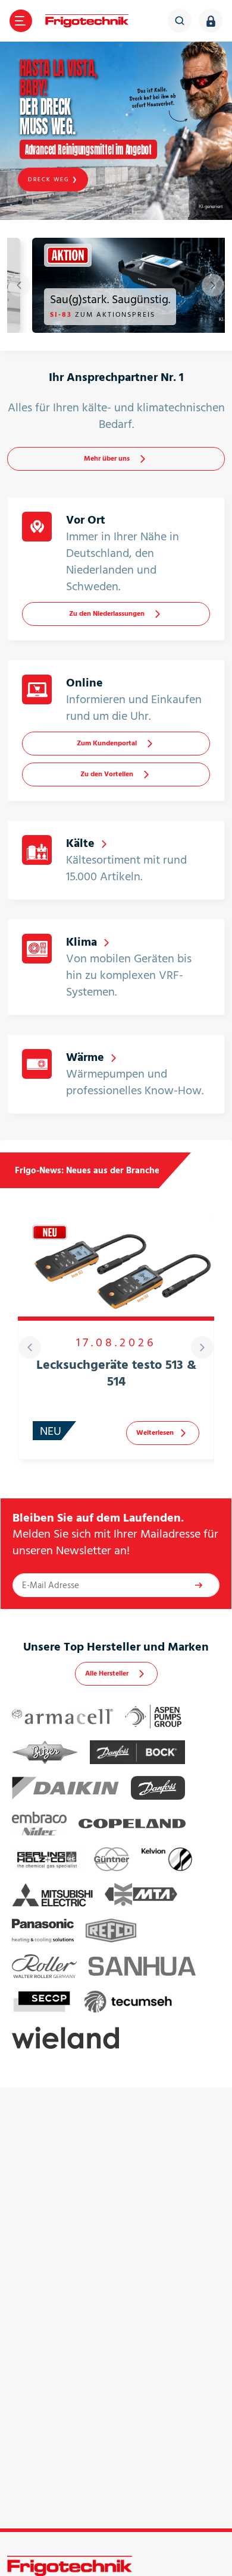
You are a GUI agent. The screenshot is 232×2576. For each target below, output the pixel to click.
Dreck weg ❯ (53, 179)
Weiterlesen (155, 1433)
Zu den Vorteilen (107, 774)
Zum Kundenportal (107, 743)
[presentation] (19, 285)
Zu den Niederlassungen (107, 614)
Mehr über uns (107, 459)
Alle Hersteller (107, 1673)
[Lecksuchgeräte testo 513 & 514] (116, 1266)
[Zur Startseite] (87, 21)
